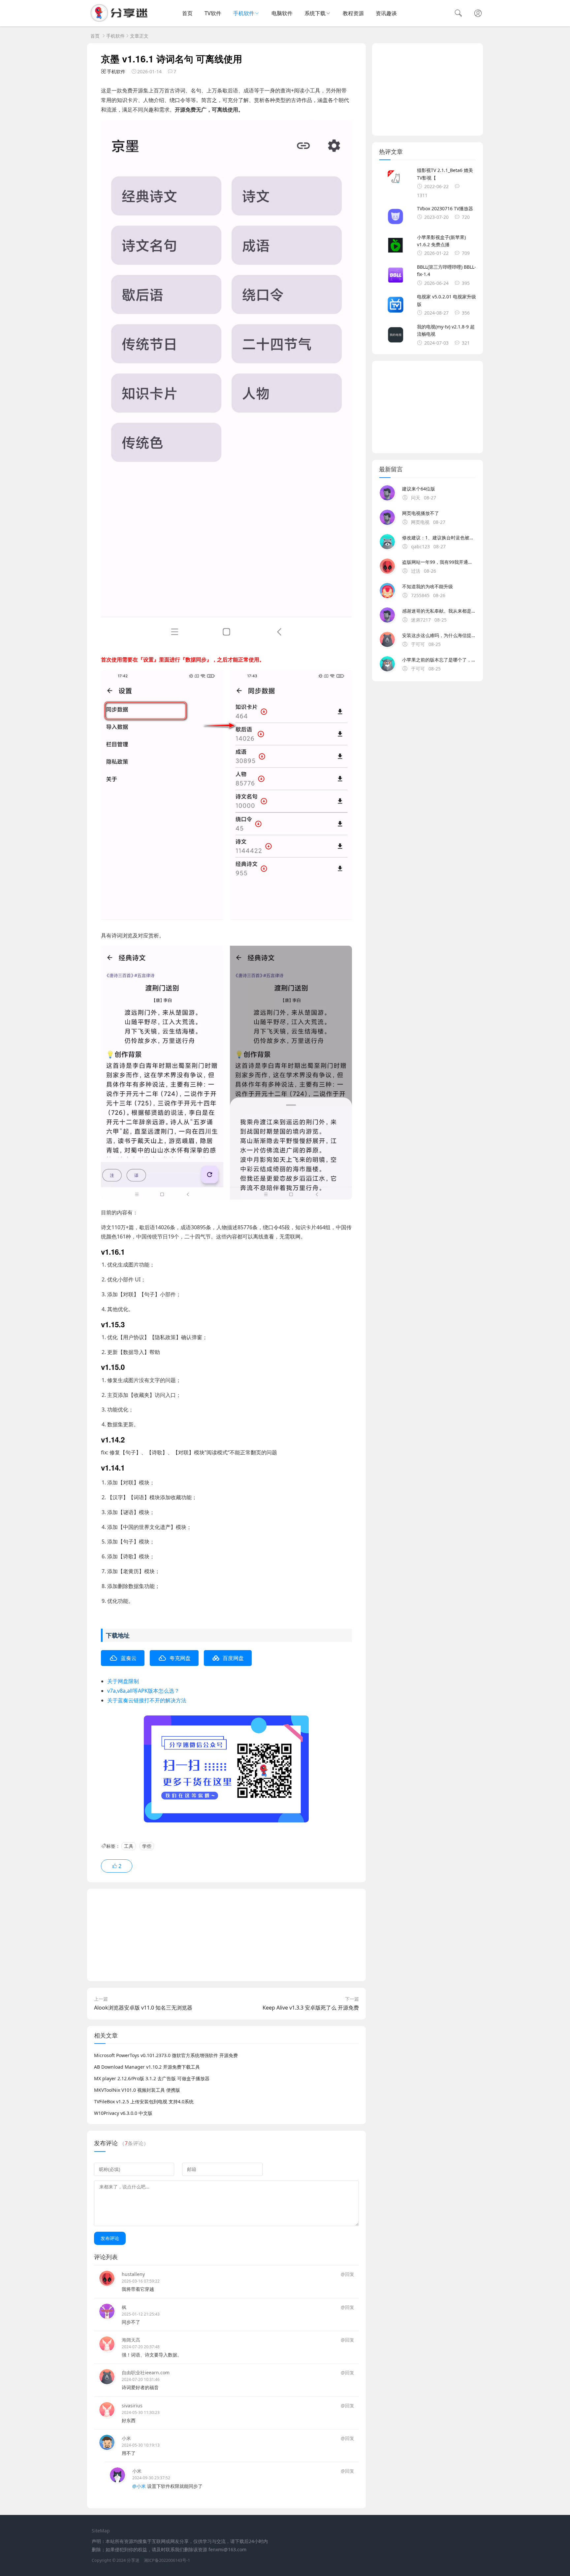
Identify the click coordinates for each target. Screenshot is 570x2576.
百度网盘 (233, 1658)
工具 (129, 1846)
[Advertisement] (226, 1935)
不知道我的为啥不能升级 (427, 586)
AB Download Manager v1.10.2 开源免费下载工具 (147, 2067)
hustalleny (133, 2274)
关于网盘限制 (123, 1681)
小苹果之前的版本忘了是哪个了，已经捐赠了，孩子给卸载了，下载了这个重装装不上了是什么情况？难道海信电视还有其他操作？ (439, 660)
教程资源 (353, 13)
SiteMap (101, 2531)
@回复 (348, 2274)
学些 (147, 1846)
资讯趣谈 (386, 13)
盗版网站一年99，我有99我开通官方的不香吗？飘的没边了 (439, 562)
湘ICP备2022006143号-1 (167, 2560)
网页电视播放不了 (421, 513)
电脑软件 (282, 13)
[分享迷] (121, 20)
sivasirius (132, 2406)
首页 (187, 13)
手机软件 (244, 13)
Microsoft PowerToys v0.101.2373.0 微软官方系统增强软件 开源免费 (166, 2055)
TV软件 (213, 13)
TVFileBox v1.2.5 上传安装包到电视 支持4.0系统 (144, 2101)
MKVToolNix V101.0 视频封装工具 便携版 (137, 2090)
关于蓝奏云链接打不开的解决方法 (147, 1700)
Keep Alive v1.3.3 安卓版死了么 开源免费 (311, 2008)
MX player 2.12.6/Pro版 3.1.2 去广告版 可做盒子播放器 (152, 2078)
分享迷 (133, 2560)
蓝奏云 (129, 1658)
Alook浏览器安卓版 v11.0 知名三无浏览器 (143, 2008)
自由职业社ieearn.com (146, 2373)
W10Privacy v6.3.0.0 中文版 (123, 2113)
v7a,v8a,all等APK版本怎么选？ (143, 1691)
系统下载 (315, 13)
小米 (126, 2438)
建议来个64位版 (419, 489)
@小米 (139, 2486)
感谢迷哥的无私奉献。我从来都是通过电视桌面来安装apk (439, 611)
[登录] (478, 14)
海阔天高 (131, 2340)
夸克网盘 (180, 1658)
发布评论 (110, 2238)
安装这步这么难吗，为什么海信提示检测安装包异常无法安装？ (439, 635)
